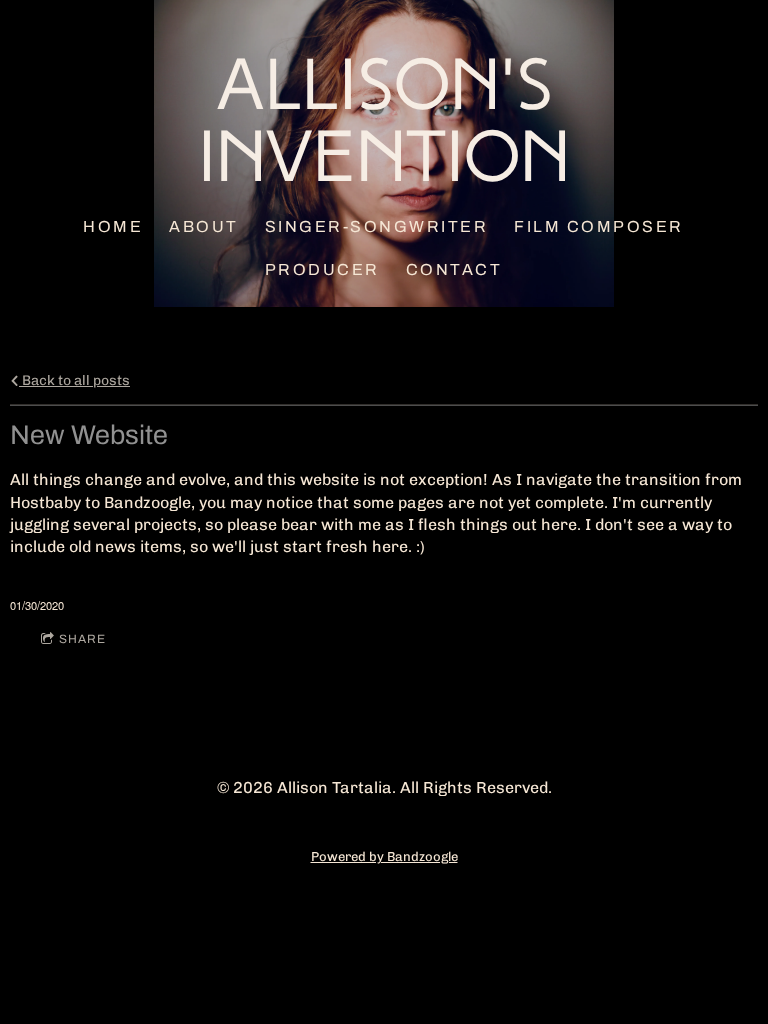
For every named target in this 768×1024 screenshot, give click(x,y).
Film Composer (600, 226)
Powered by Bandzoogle (384, 856)
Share (82, 639)
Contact (454, 269)
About (205, 226)
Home (114, 226)
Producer (322, 269)
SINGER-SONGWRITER (377, 226)
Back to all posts (74, 380)
